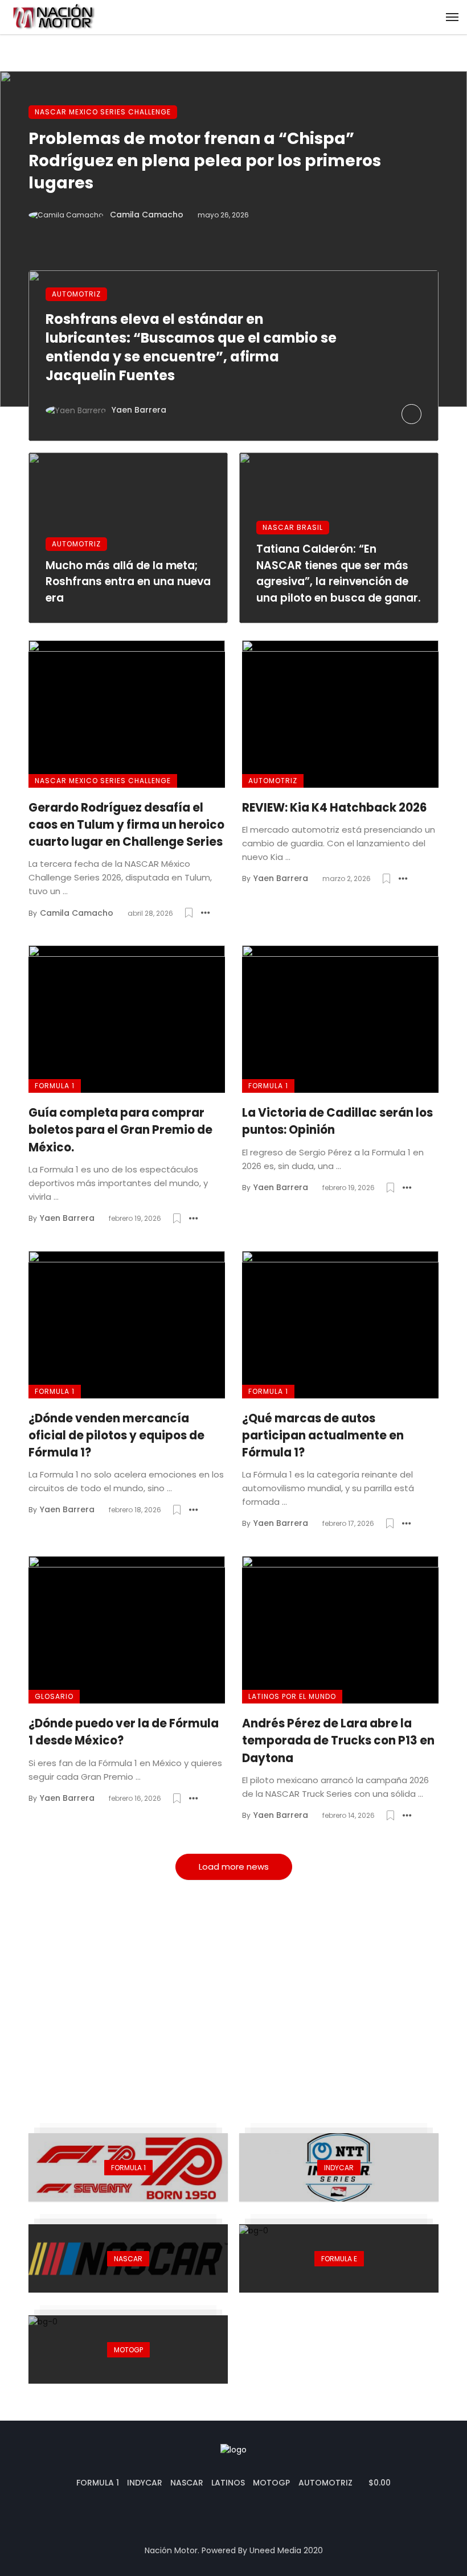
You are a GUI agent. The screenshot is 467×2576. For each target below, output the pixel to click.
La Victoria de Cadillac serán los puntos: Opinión (337, 1121)
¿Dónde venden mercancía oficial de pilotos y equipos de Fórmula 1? (116, 1435)
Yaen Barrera (139, 410)
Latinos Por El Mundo (292, 1696)
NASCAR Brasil (293, 527)
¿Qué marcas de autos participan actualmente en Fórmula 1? (323, 1435)
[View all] (128, 2167)
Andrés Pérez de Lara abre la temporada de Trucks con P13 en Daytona (338, 1740)
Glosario (54, 1696)
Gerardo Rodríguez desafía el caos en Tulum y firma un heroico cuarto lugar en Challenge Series (126, 825)
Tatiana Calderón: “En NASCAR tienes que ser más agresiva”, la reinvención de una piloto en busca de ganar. (339, 573)
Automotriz (76, 294)
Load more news (234, 1867)
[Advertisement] (233, 1994)
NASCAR (187, 2483)
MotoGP (271, 2483)
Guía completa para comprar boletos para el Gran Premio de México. (120, 1130)
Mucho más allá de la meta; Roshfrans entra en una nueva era (128, 582)
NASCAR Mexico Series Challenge (103, 112)
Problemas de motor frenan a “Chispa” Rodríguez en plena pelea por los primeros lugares (205, 161)
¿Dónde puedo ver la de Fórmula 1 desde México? (124, 1732)
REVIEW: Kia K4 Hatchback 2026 (335, 808)
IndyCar (145, 2483)
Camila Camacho (147, 215)
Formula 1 (55, 1086)
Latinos (228, 2483)
